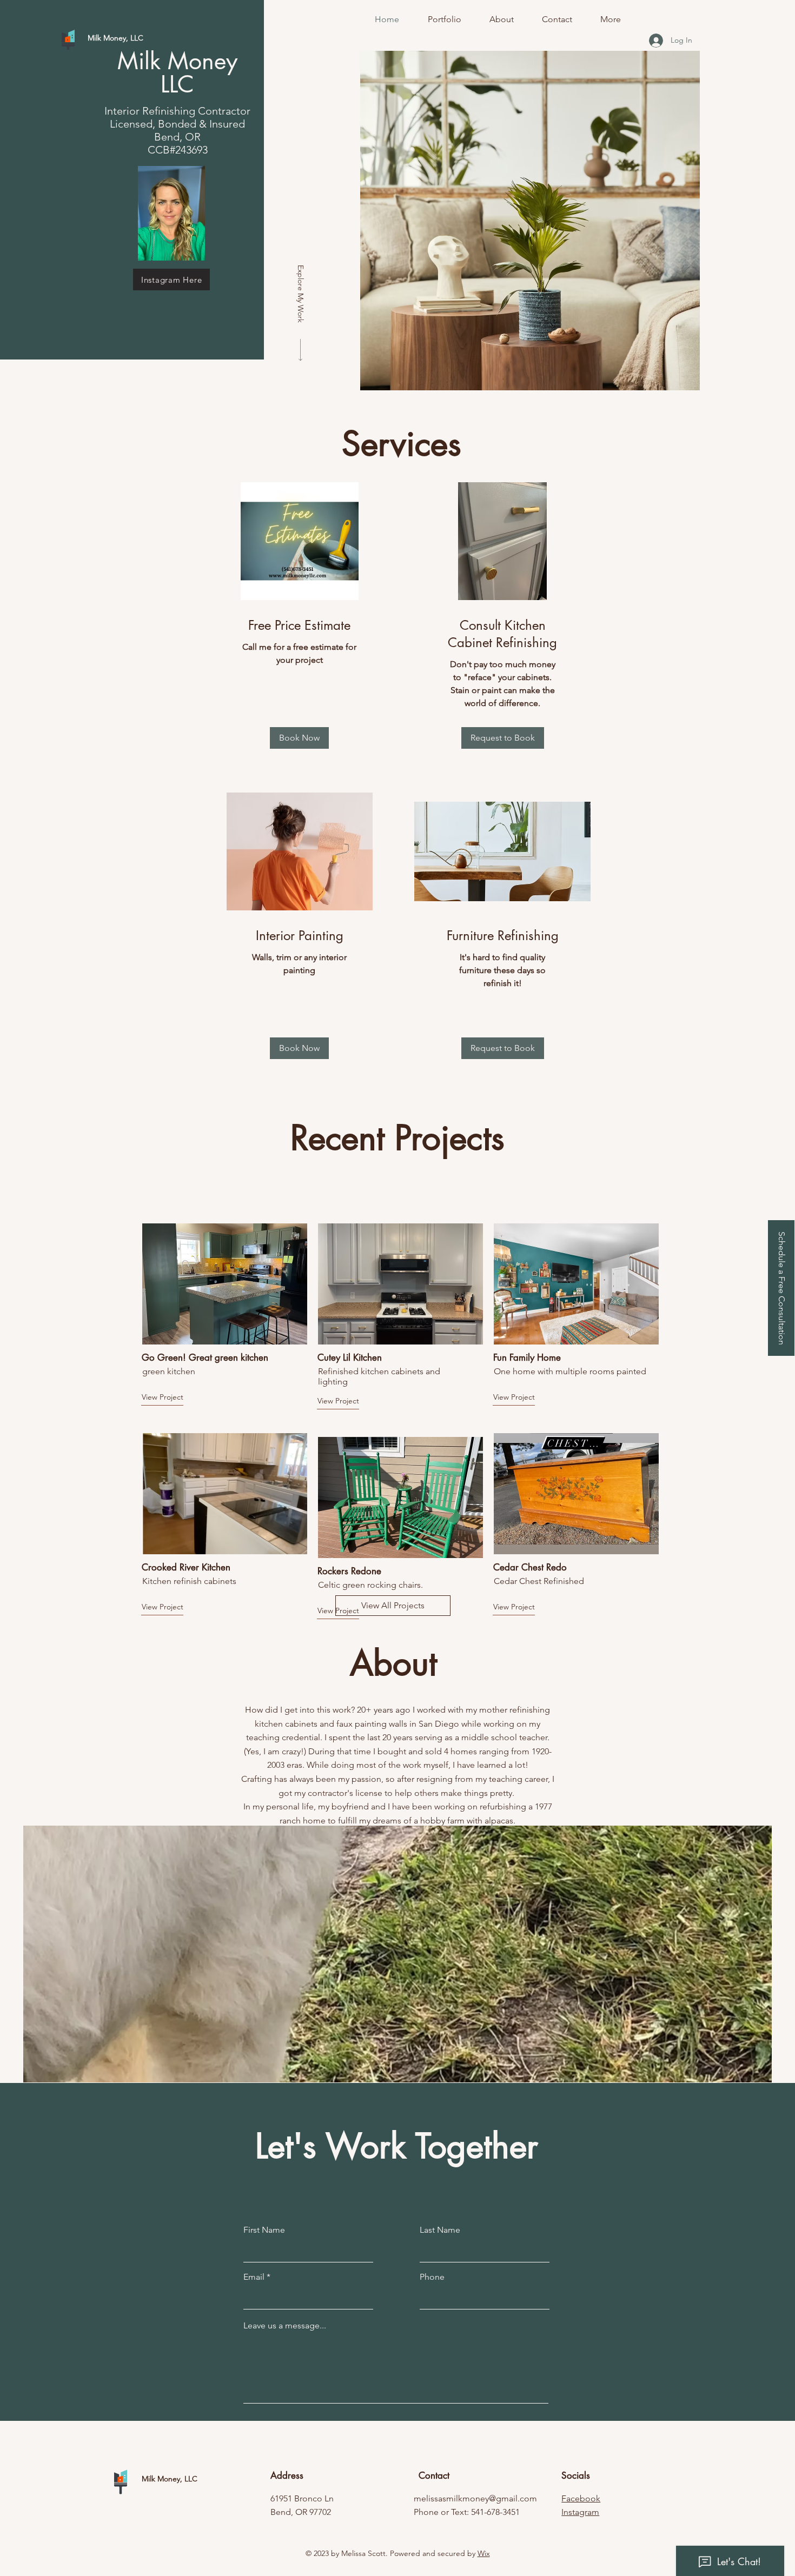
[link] (299, 625)
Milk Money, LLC (170, 2479)
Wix (484, 2553)
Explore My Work (301, 294)
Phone (432, 2277)
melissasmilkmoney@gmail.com (475, 2498)
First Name (264, 2230)
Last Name (440, 2230)
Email (254, 2277)
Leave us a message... (285, 2326)
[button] (781, 1288)
